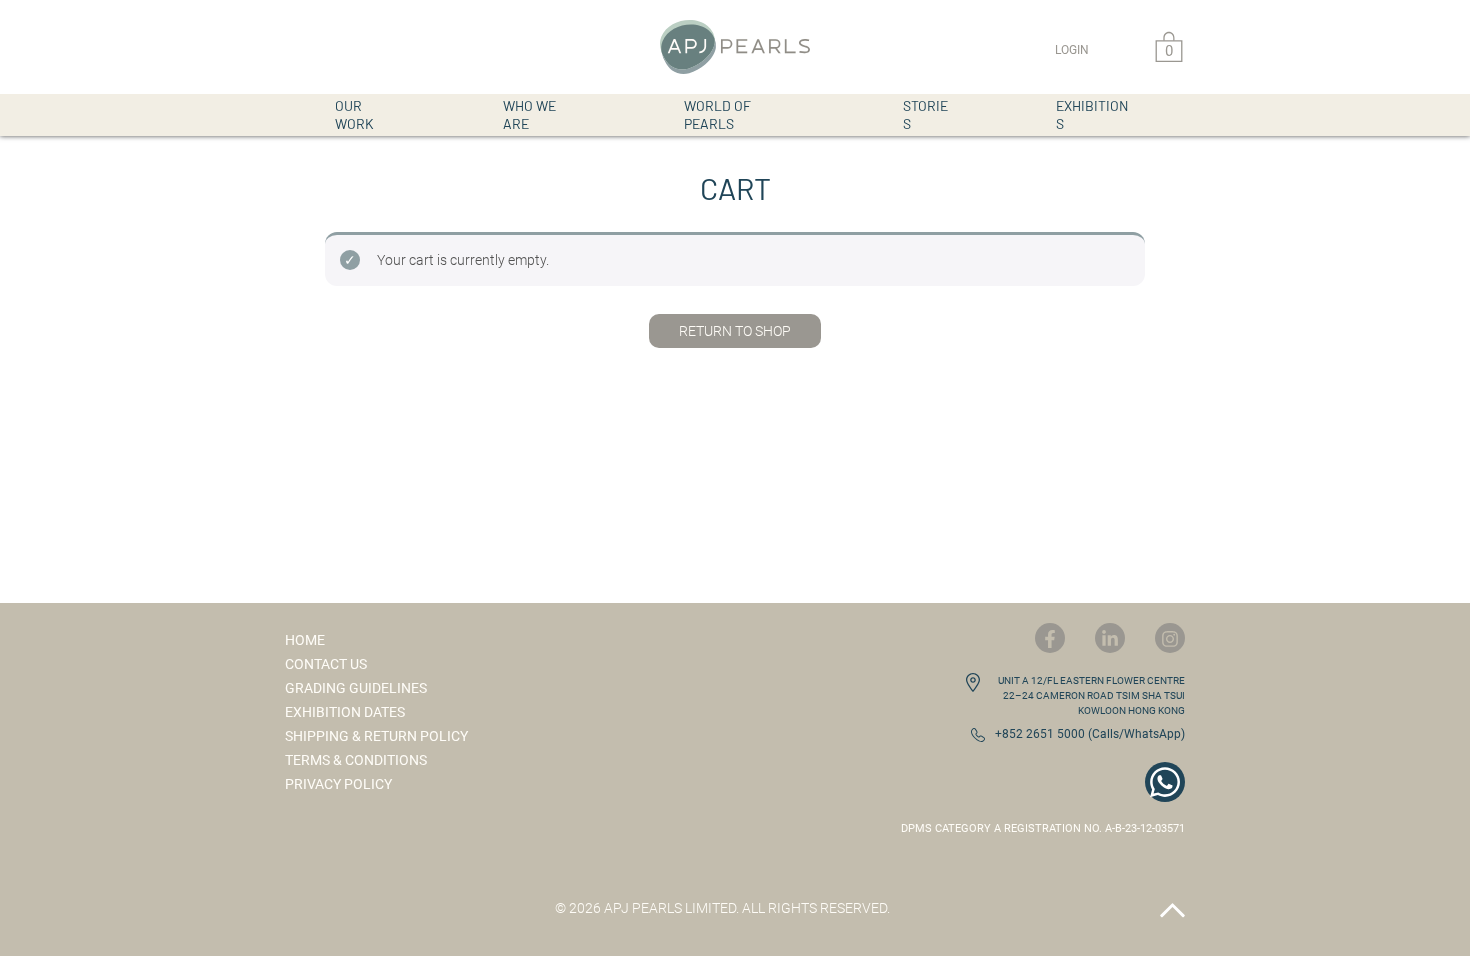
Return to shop (735, 331)
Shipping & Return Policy (376, 736)
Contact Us (326, 664)
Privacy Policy (338, 784)
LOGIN (1072, 50)
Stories (925, 114)
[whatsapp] (1165, 782)
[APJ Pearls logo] (735, 47)
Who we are (529, 114)
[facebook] (1050, 638)
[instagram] (1170, 638)
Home (305, 640)
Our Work (354, 114)
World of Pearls (717, 114)
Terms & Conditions (356, 760)
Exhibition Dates (345, 712)
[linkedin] (1110, 638)
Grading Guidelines (356, 688)
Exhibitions (1092, 114)
